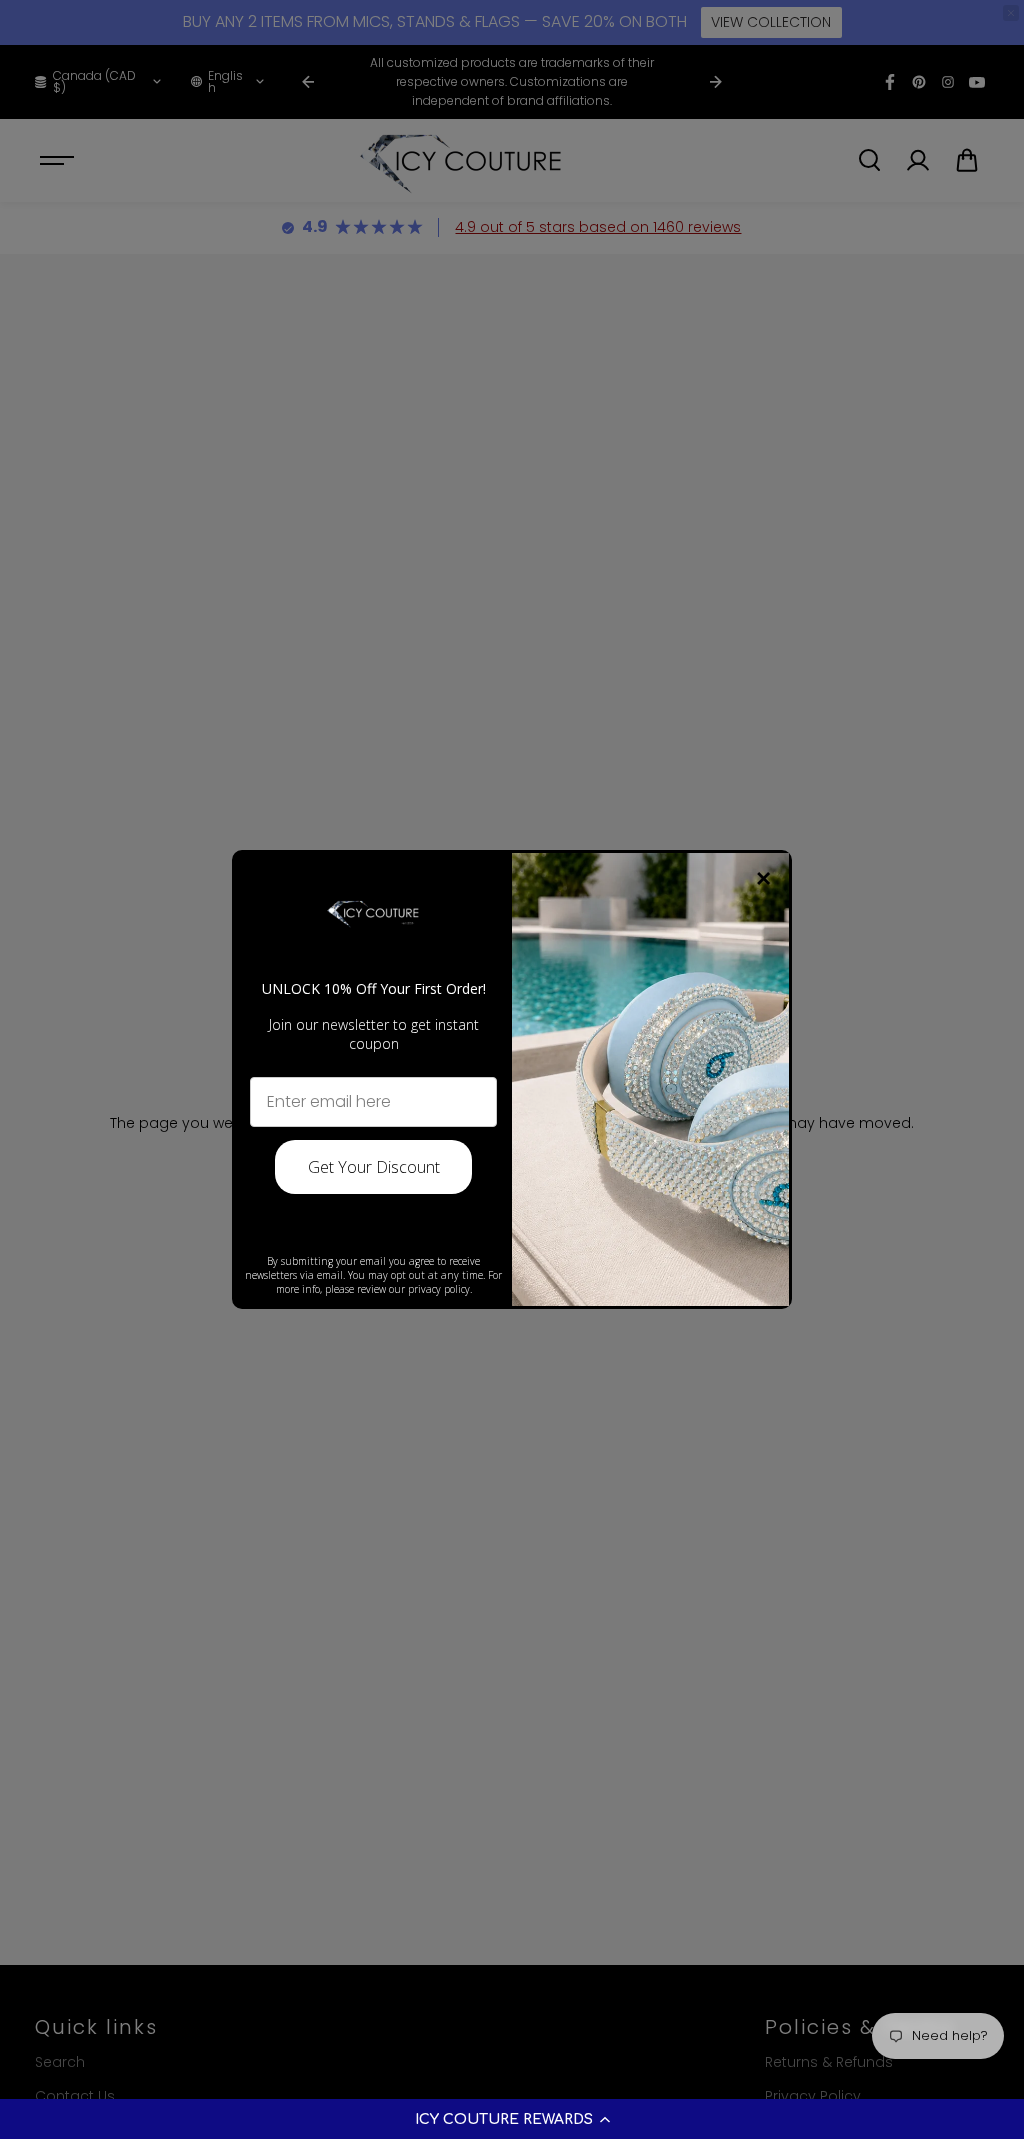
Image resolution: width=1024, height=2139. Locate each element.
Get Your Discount (374, 1167)
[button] (512, 2119)
